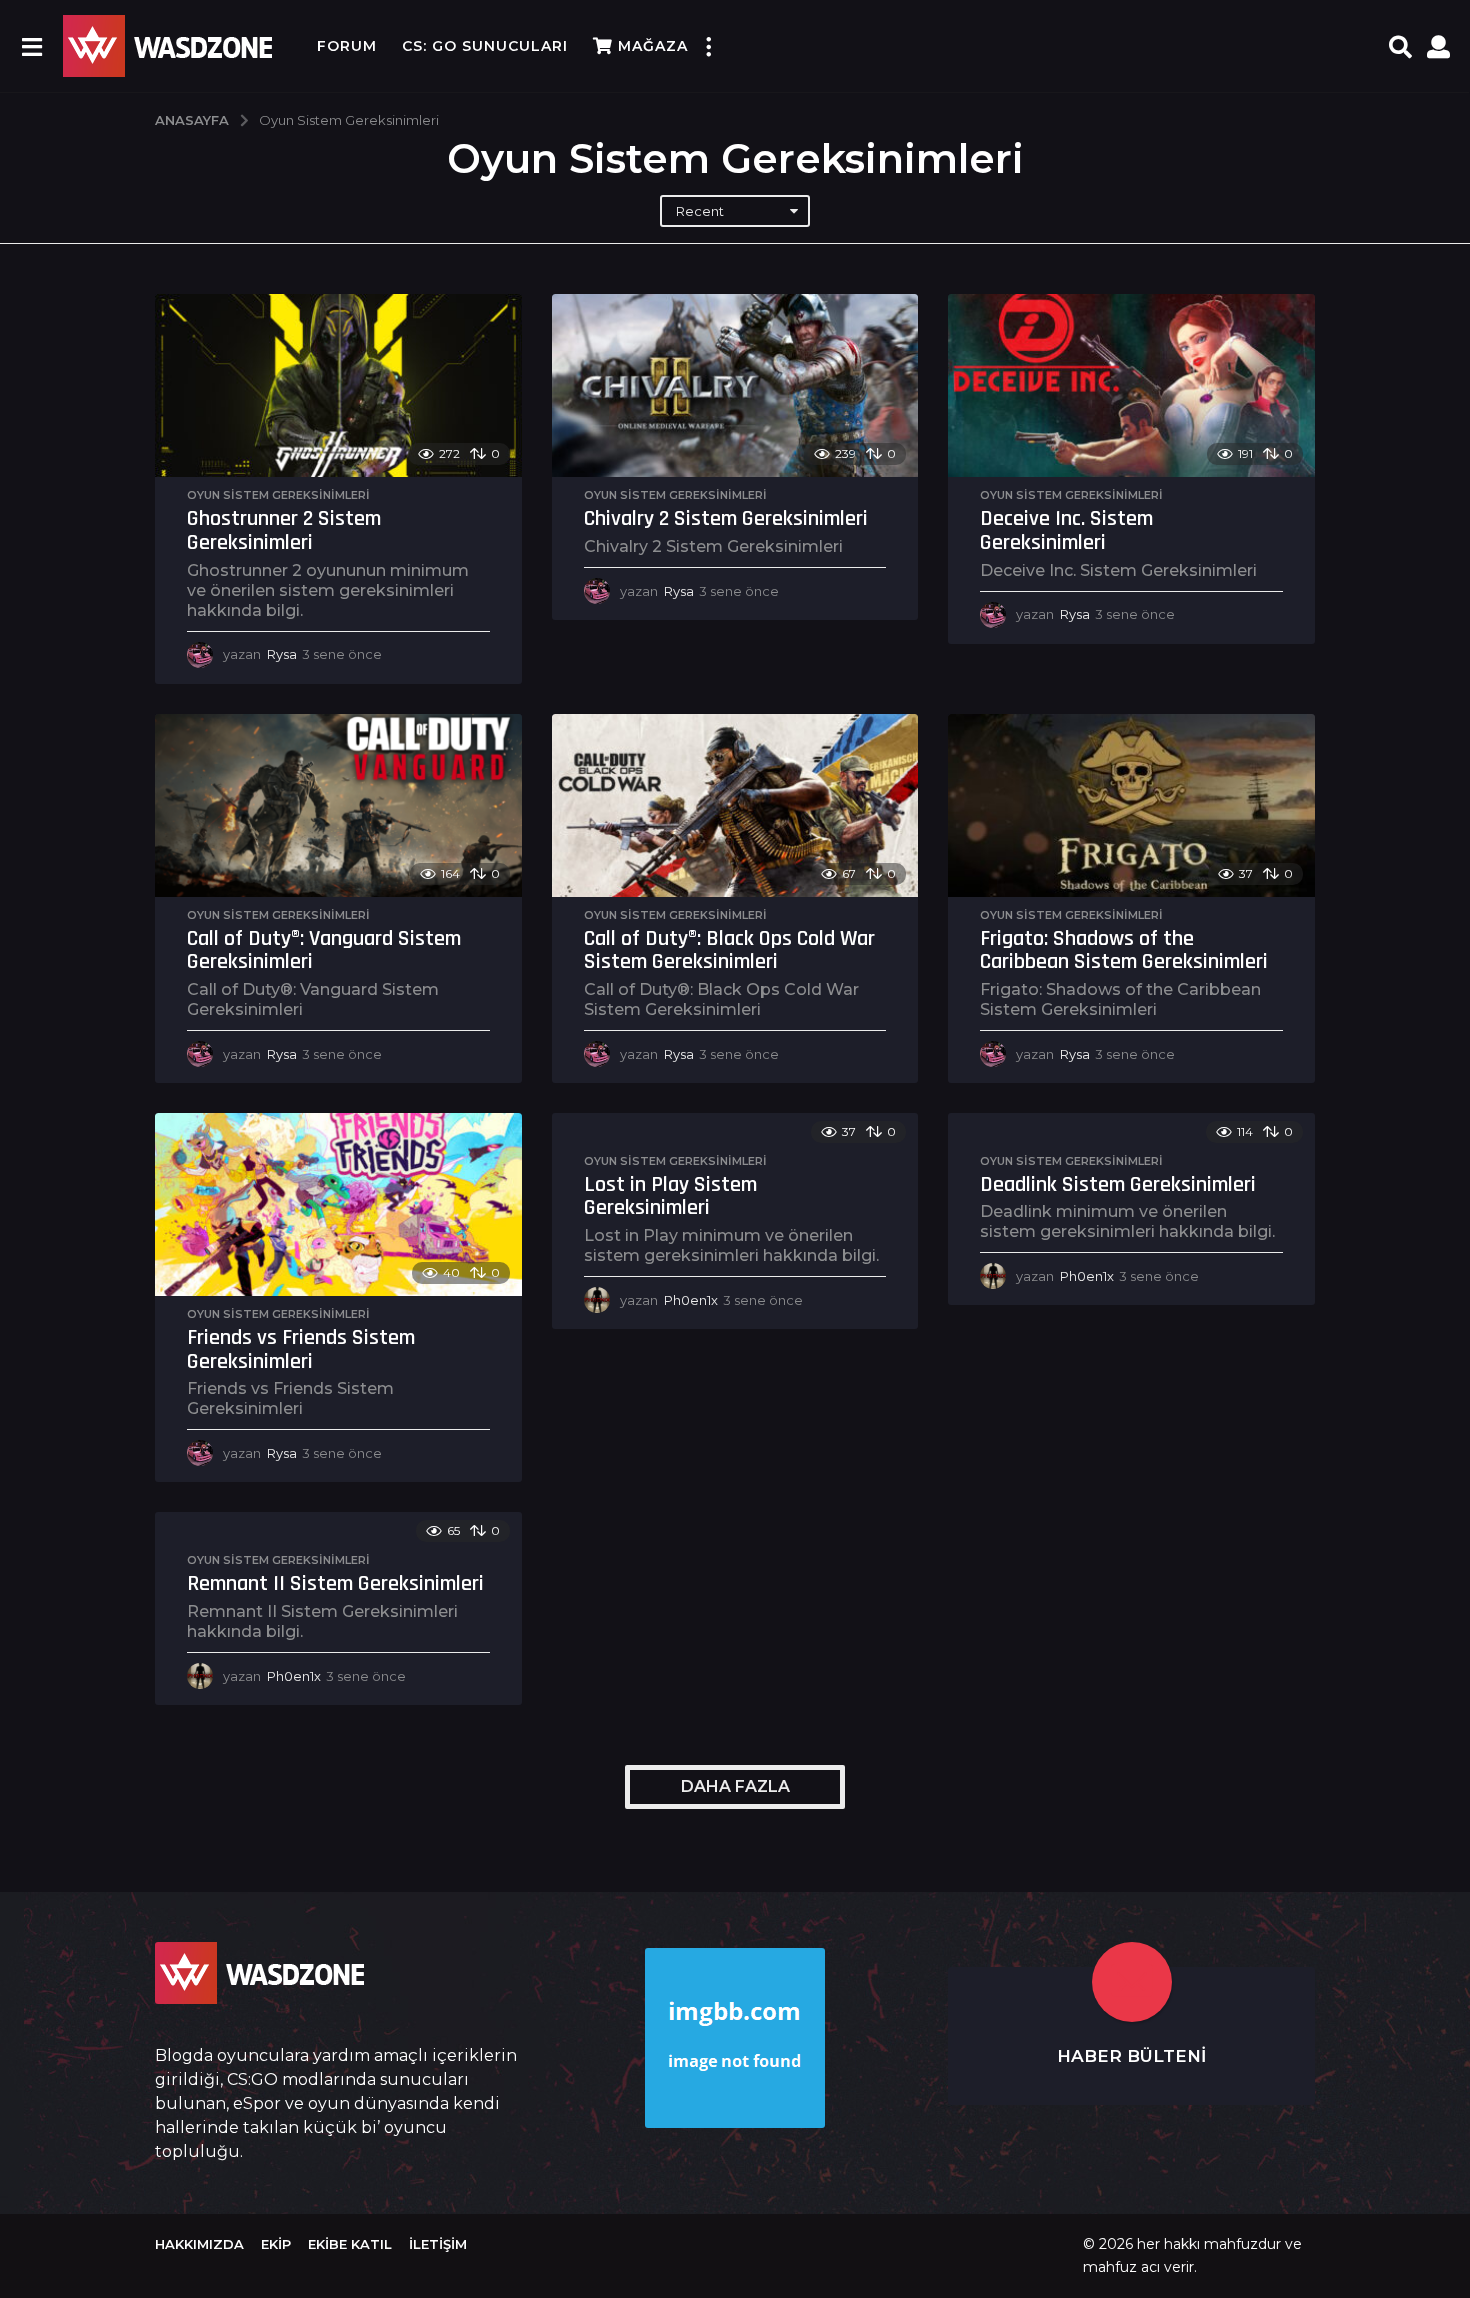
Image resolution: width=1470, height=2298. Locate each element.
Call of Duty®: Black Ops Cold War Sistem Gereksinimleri (729, 951)
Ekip (276, 2244)
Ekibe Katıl (350, 2244)
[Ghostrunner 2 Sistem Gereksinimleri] (338, 385)
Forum (347, 46)
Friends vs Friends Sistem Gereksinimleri (301, 1350)
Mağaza (653, 46)
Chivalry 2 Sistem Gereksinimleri (726, 519)
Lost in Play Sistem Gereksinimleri (670, 1197)
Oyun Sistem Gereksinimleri (278, 495)
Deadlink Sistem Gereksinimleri (1118, 1185)
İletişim (438, 2244)
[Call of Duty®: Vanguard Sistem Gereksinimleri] (338, 805)
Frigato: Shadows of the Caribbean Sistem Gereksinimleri (1124, 951)
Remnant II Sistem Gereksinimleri (335, 1584)
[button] (31, 46)
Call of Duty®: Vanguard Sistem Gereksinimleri (324, 951)
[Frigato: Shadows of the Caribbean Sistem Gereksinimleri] (1131, 805)
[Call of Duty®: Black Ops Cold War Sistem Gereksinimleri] (735, 805)
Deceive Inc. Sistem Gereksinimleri (1066, 531)
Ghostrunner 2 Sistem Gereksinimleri (284, 531)
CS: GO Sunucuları (485, 46)
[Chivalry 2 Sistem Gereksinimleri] (735, 385)
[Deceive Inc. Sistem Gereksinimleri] (1131, 385)
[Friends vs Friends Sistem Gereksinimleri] (338, 1204)
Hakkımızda (199, 2244)
